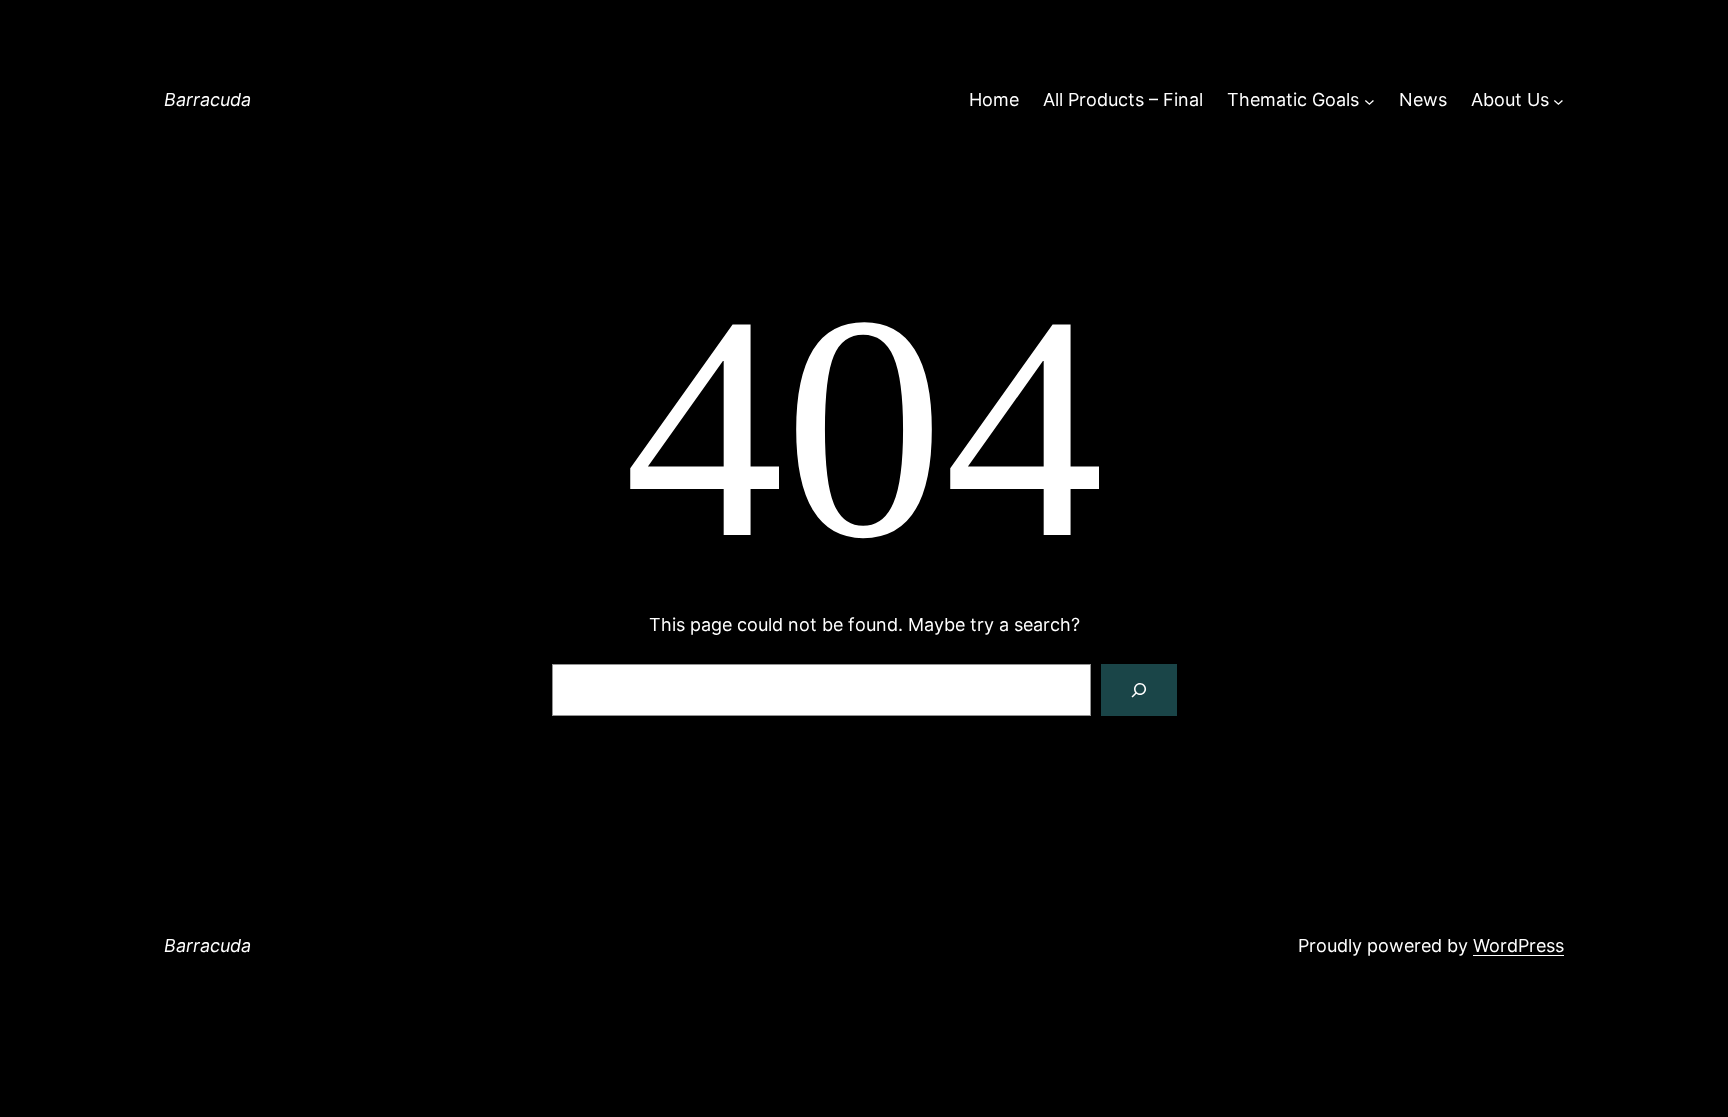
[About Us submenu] (1558, 100)
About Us (1510, 99)
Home (994, 99)
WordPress (1518, 945)
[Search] (1139, 690)
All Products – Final (1123, 99)
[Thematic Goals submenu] (1369, 100)
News (1423, 99)
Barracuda (207, 99)
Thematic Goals (1293, 99)
